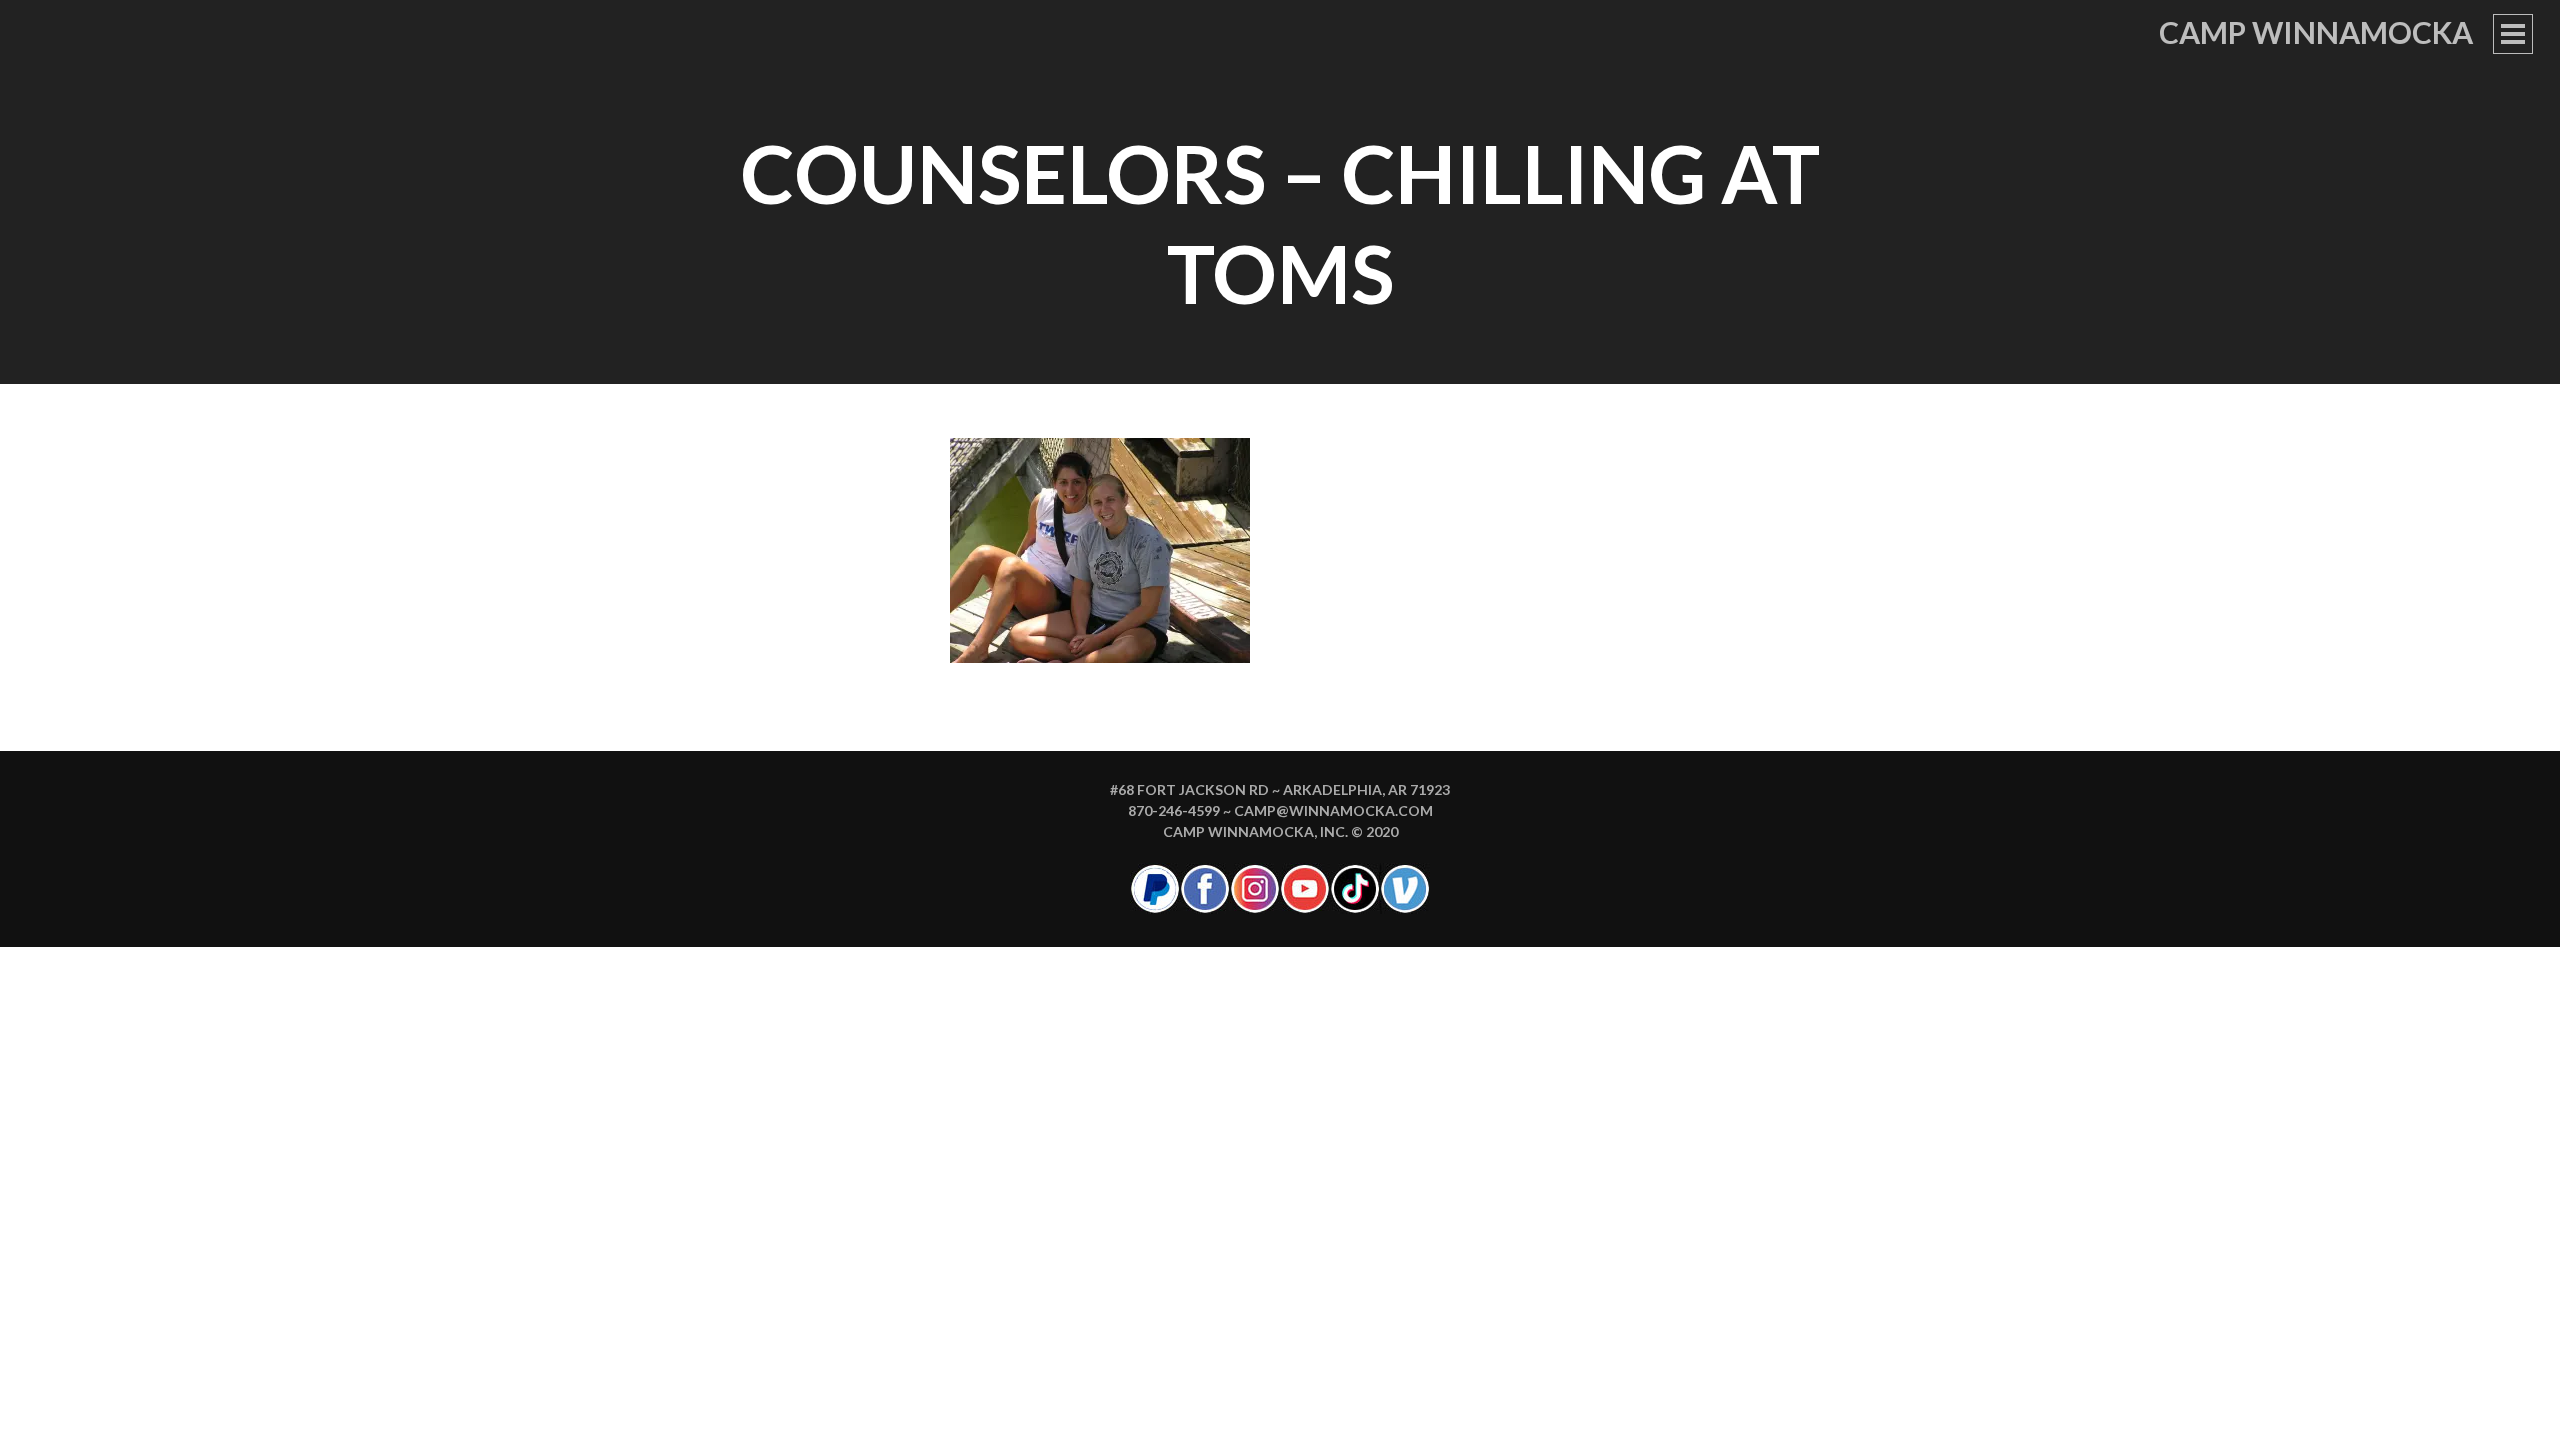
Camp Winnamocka (2316, 32)
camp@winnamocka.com (1333, 810)
